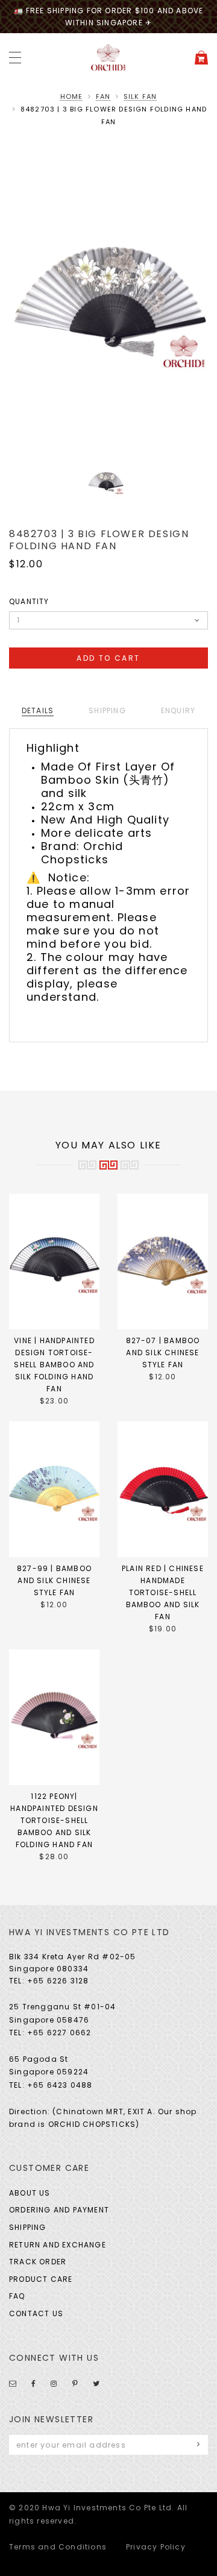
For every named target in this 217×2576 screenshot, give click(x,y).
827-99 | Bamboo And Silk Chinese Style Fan (54, 1580)
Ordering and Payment (59, 2210)
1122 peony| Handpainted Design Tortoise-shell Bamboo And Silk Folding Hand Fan (54, 1820)
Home (72, 96)
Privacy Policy (156, 2547)
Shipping (28, 2227)
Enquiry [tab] (178, 710)
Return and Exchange (58, 2245)
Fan (103, 96)
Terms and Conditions (58, 2547)
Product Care (41, 2279)
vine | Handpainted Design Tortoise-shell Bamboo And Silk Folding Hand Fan (54, 1365)
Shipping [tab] (107, 710)
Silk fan (140, 96)
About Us (30, 2193)
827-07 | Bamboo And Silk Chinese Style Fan (163, 1353)
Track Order (38, 2262)
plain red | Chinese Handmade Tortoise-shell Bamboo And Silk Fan (163, 1592)
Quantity (29, 601)
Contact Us (36, 2313)
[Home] (108, 57)
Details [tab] (38, 710)
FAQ (17, 2296)
